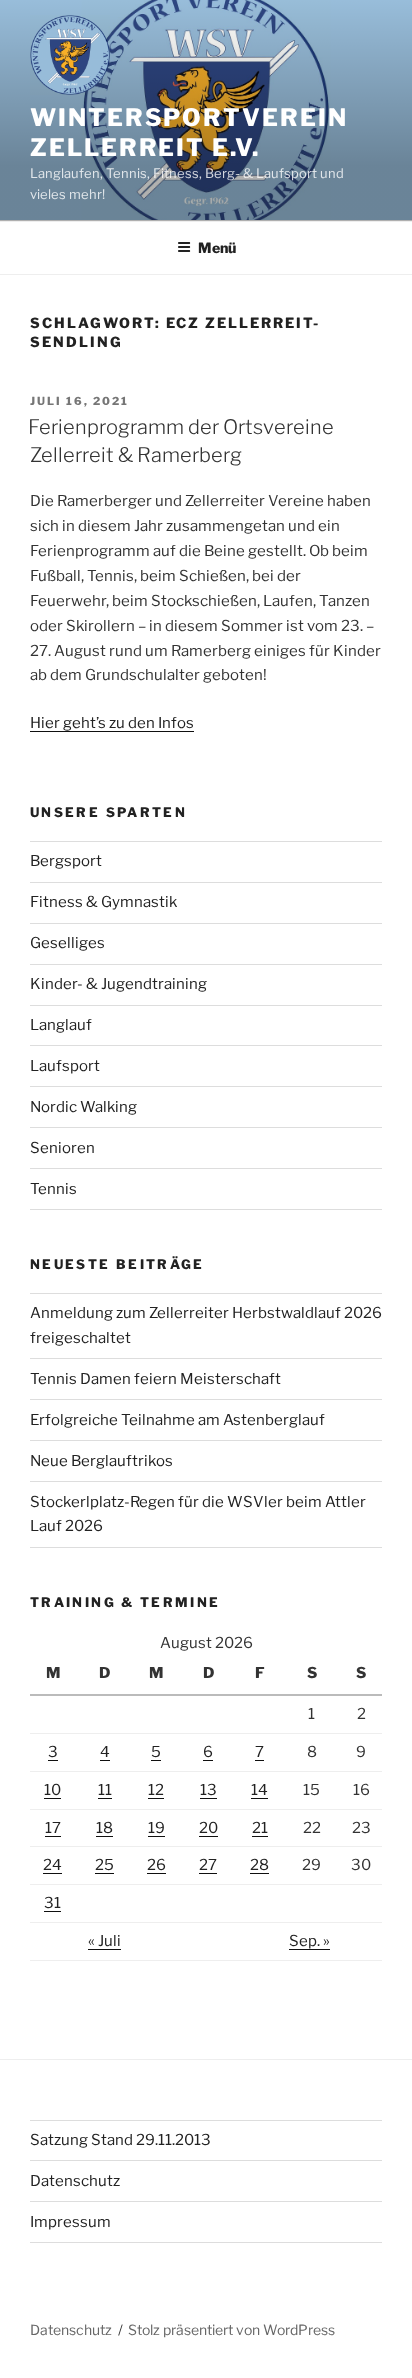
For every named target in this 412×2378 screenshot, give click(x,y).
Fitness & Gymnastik (103, 902)
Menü (217, 247)
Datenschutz (75, 2181)
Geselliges (67, 943)
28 (259, 1865)
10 (52, 1790)
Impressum (70, 2222)
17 (53, 1828)
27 (208, 1865)
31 (52, 1903)
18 (104, 1828)
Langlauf (61, 1025)
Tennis (53, 1189)
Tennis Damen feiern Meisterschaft (155, 1379)
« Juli (104, 1941)
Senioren (62, 1148)
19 (156, 1828)
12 (156, 1790)
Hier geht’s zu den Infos (112, 723)
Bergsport (66, 861)
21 (260, 1828)
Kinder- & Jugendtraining (118, 984)
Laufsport (65, 1066)
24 (52, 1865)
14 (259, 1790)
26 (156, 1865)
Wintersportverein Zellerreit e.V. (189, 132)
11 (105, 1790)
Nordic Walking (83, 1107)
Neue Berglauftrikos (101, 1461)
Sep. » (309, 1941)
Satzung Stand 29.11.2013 (120, 2140)
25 (104, 1865)
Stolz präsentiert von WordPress (231, 2329)
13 (208, 1790)
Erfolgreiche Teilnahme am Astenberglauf (177, 1420)
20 (208, 1828)
